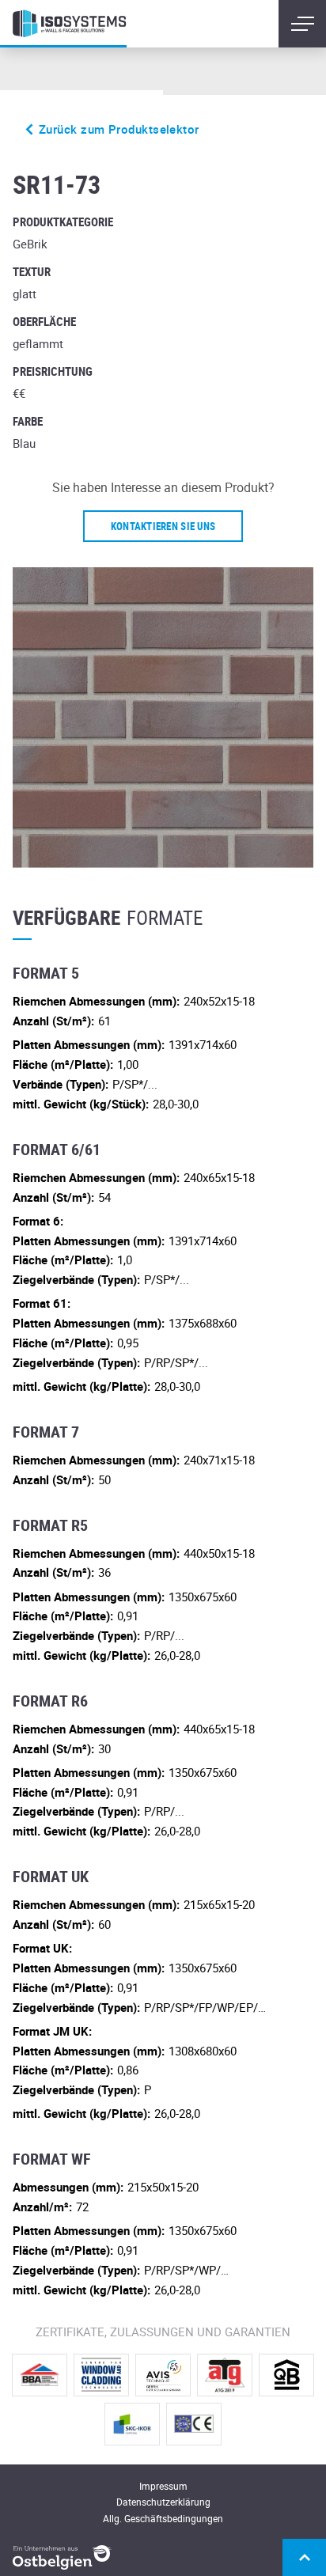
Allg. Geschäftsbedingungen (163, 2518)
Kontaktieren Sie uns (163, 526)
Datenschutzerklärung (163, 2502)
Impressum (163, 2486)
